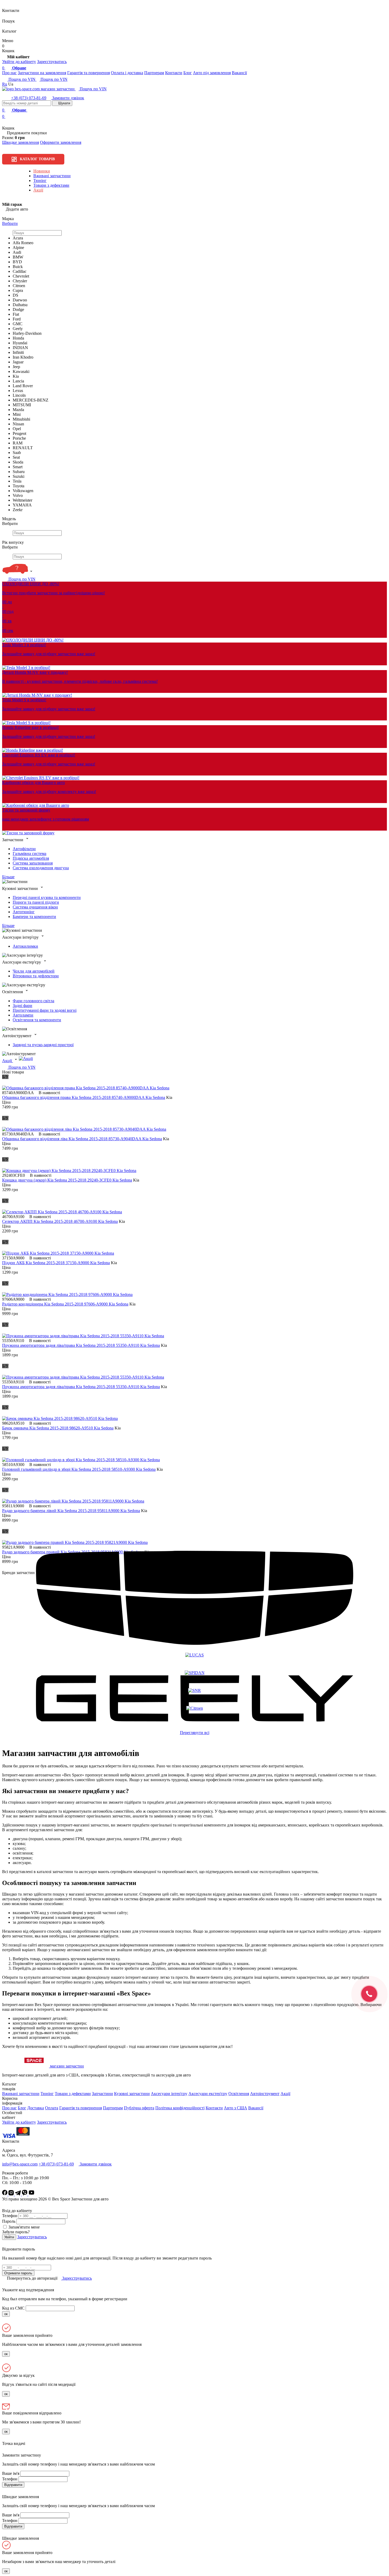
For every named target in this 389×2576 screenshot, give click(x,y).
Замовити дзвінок (68, 98)
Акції (38, 190)
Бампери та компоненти (34, 917)
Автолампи (23, 1015)
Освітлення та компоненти (37, 1020)
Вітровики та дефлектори (36, 976)
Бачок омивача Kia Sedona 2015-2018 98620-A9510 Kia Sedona (58, 1428)
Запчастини (102, 2094)
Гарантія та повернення (89, 73)
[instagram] (12, 2194)
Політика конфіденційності (180, 2108)
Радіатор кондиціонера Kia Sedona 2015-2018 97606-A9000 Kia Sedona (65, 1304)
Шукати (64, 103)
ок (6, 2314)
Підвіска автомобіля (31, 858)
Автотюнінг (24, 912)
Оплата (52, 2108)
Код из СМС (13, 2308)
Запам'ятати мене (24, 2227)
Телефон (10, 2216)
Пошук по (21, 79)
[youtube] (31, 2194)
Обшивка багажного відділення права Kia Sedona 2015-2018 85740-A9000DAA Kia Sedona (84, 1097)
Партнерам (154, 73)
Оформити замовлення (61, 142)
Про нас (9, 73)
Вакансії (239, 73)
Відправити (13, 2485)
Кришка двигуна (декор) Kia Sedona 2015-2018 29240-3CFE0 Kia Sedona (67, 1180)
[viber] (25, 2194)
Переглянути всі (195, 1733)
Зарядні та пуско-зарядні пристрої (43, 1045)
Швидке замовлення (21, 142)
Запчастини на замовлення (42, 73)
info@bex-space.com (20, 2164)
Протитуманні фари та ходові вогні (45, 1010)
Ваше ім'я (11, 2473)
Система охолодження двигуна (41, 868)
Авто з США (236, 2108)
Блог (188, 73)
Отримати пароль (18, 2273)
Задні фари (22, 1006)
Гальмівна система (30, 854)
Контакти (174, 73)
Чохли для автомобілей (34, 971)
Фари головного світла (33, 1001)
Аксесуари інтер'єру (169, 2094)
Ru (5, 84)
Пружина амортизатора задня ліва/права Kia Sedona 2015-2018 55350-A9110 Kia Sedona (81, 1345)
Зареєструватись (52, 62)
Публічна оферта (139, 2108)
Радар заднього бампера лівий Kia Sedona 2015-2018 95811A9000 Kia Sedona (71, 1511)
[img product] (86, 1088)
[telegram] (18, 2194)
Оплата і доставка (127, 73)
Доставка (36, 2108)
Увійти (9, 2237)
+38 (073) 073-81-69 (29, 98)
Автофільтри (24, 849)
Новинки (42, 171)
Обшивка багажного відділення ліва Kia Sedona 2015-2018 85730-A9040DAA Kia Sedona (82, 1139)
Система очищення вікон (35, 907)
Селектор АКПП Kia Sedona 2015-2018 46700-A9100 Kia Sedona (60, 1221)
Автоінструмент (265, 2094)
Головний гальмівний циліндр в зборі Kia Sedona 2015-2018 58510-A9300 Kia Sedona (79, 1469)
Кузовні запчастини (132, 2094)
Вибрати (10, 223)
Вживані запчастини (52, 176)
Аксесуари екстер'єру (208, 2094)
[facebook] (5, 2194)
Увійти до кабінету (19, 62)
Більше (8, 877)
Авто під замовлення (212, 73)
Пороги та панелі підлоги (36, 902)
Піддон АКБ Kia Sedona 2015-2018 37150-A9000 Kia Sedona (56, 1263)
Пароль (9, 2221)
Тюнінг (40, 181)
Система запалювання (33, 863)
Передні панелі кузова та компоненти (47, 897)
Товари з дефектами (51, 185)
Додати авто (16, 209)
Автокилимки (25, 946)
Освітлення (239, 2094)
